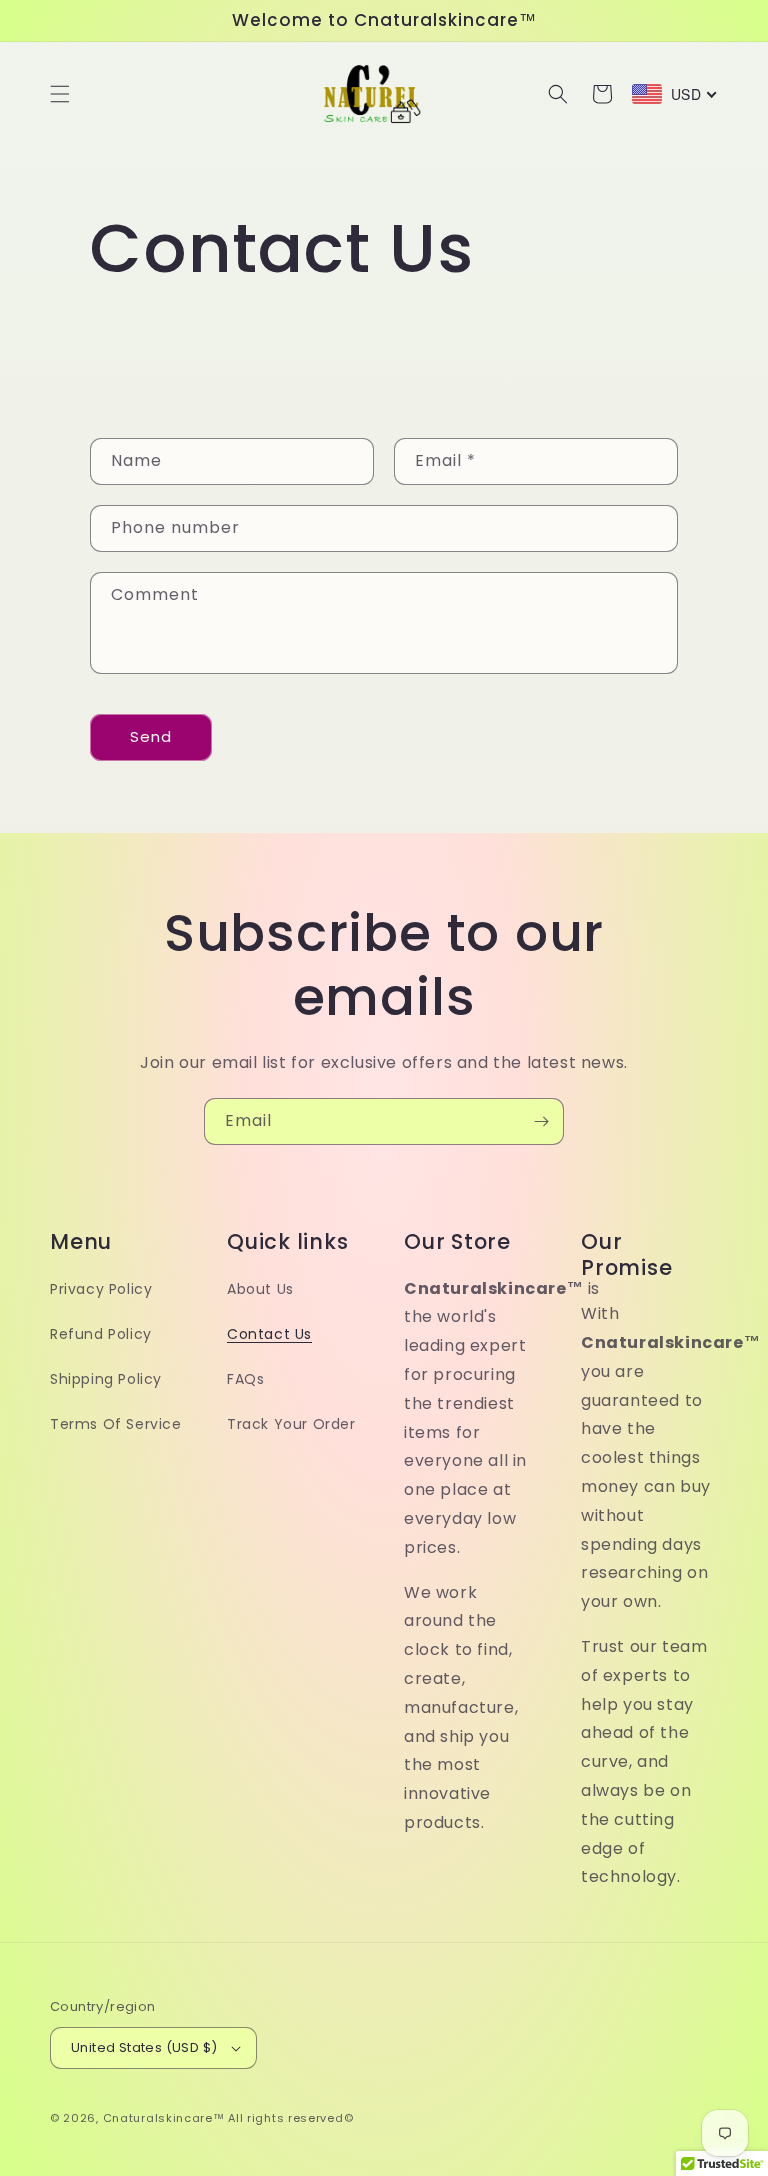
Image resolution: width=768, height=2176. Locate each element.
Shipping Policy (106, 1379)
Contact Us (269, 1334)
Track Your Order (291, 1424)
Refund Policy (101, 1334)
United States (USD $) (144, 2047)
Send (151, 736)
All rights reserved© (290, 2118)
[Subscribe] (541, 1121)
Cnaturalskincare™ (164, 2118)
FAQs (245, 1379)
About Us (260, 1289)
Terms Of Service (116, 1424)
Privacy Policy (101, 1289)
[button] (60, 94)
